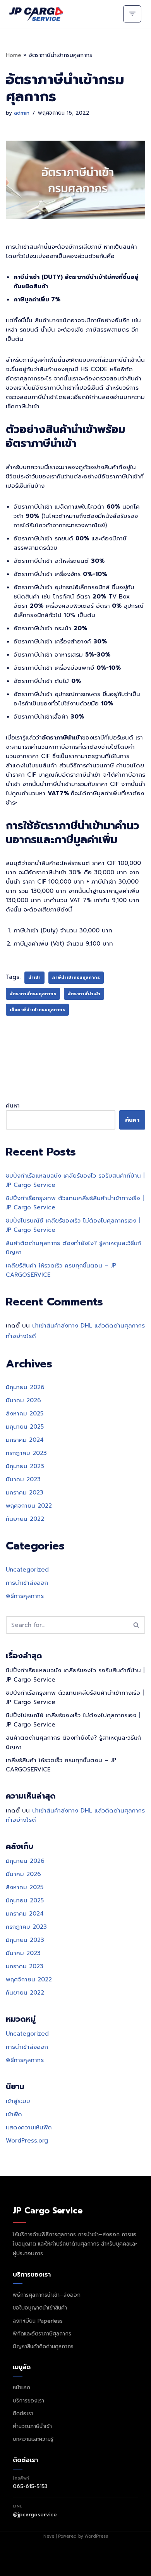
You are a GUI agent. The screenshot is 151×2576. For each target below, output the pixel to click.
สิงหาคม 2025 (25, 1414)
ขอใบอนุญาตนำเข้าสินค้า (40, 2308)
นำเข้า (34, 978)
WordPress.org (27, 2141)
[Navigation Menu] (132, 14)
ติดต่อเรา (23, 2413)
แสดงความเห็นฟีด (29, 2127)
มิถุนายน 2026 (25, 1387)
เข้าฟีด (14, 2114)
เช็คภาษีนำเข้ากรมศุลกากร (37, 1010)
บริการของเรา (28, 2401)
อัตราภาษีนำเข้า (84, 994)
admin (22, 113)
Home (14, 55)
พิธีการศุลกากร (25, 1596)
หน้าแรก (21, 2388)
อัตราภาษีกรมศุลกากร (33, 994)
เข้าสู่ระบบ (18, 2101)
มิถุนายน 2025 (25, 1427)
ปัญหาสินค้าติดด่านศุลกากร (43, 2346)
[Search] (136, 1625)
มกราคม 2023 (25, 1493)
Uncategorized (27, 1570)
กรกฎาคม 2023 (26, 1453)
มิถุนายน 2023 (25, 1466)
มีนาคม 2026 (23, 1400)
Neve (49, 2536)
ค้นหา (13, 1106)
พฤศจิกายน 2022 (29, 1506)
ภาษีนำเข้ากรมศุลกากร (76, 978)
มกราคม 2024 (25, 1440)
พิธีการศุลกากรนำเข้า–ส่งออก (47, 2295)
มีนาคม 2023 (23, 1479)
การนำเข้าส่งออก (27, 1583)
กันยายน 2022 (25, 1519)
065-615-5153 (30, 2486)
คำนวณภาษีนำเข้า (32, 2426)
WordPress (96, 2536)
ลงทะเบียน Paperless (38, 2321)
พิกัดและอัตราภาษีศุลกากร (42, 2334)
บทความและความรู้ (33, 2439)
